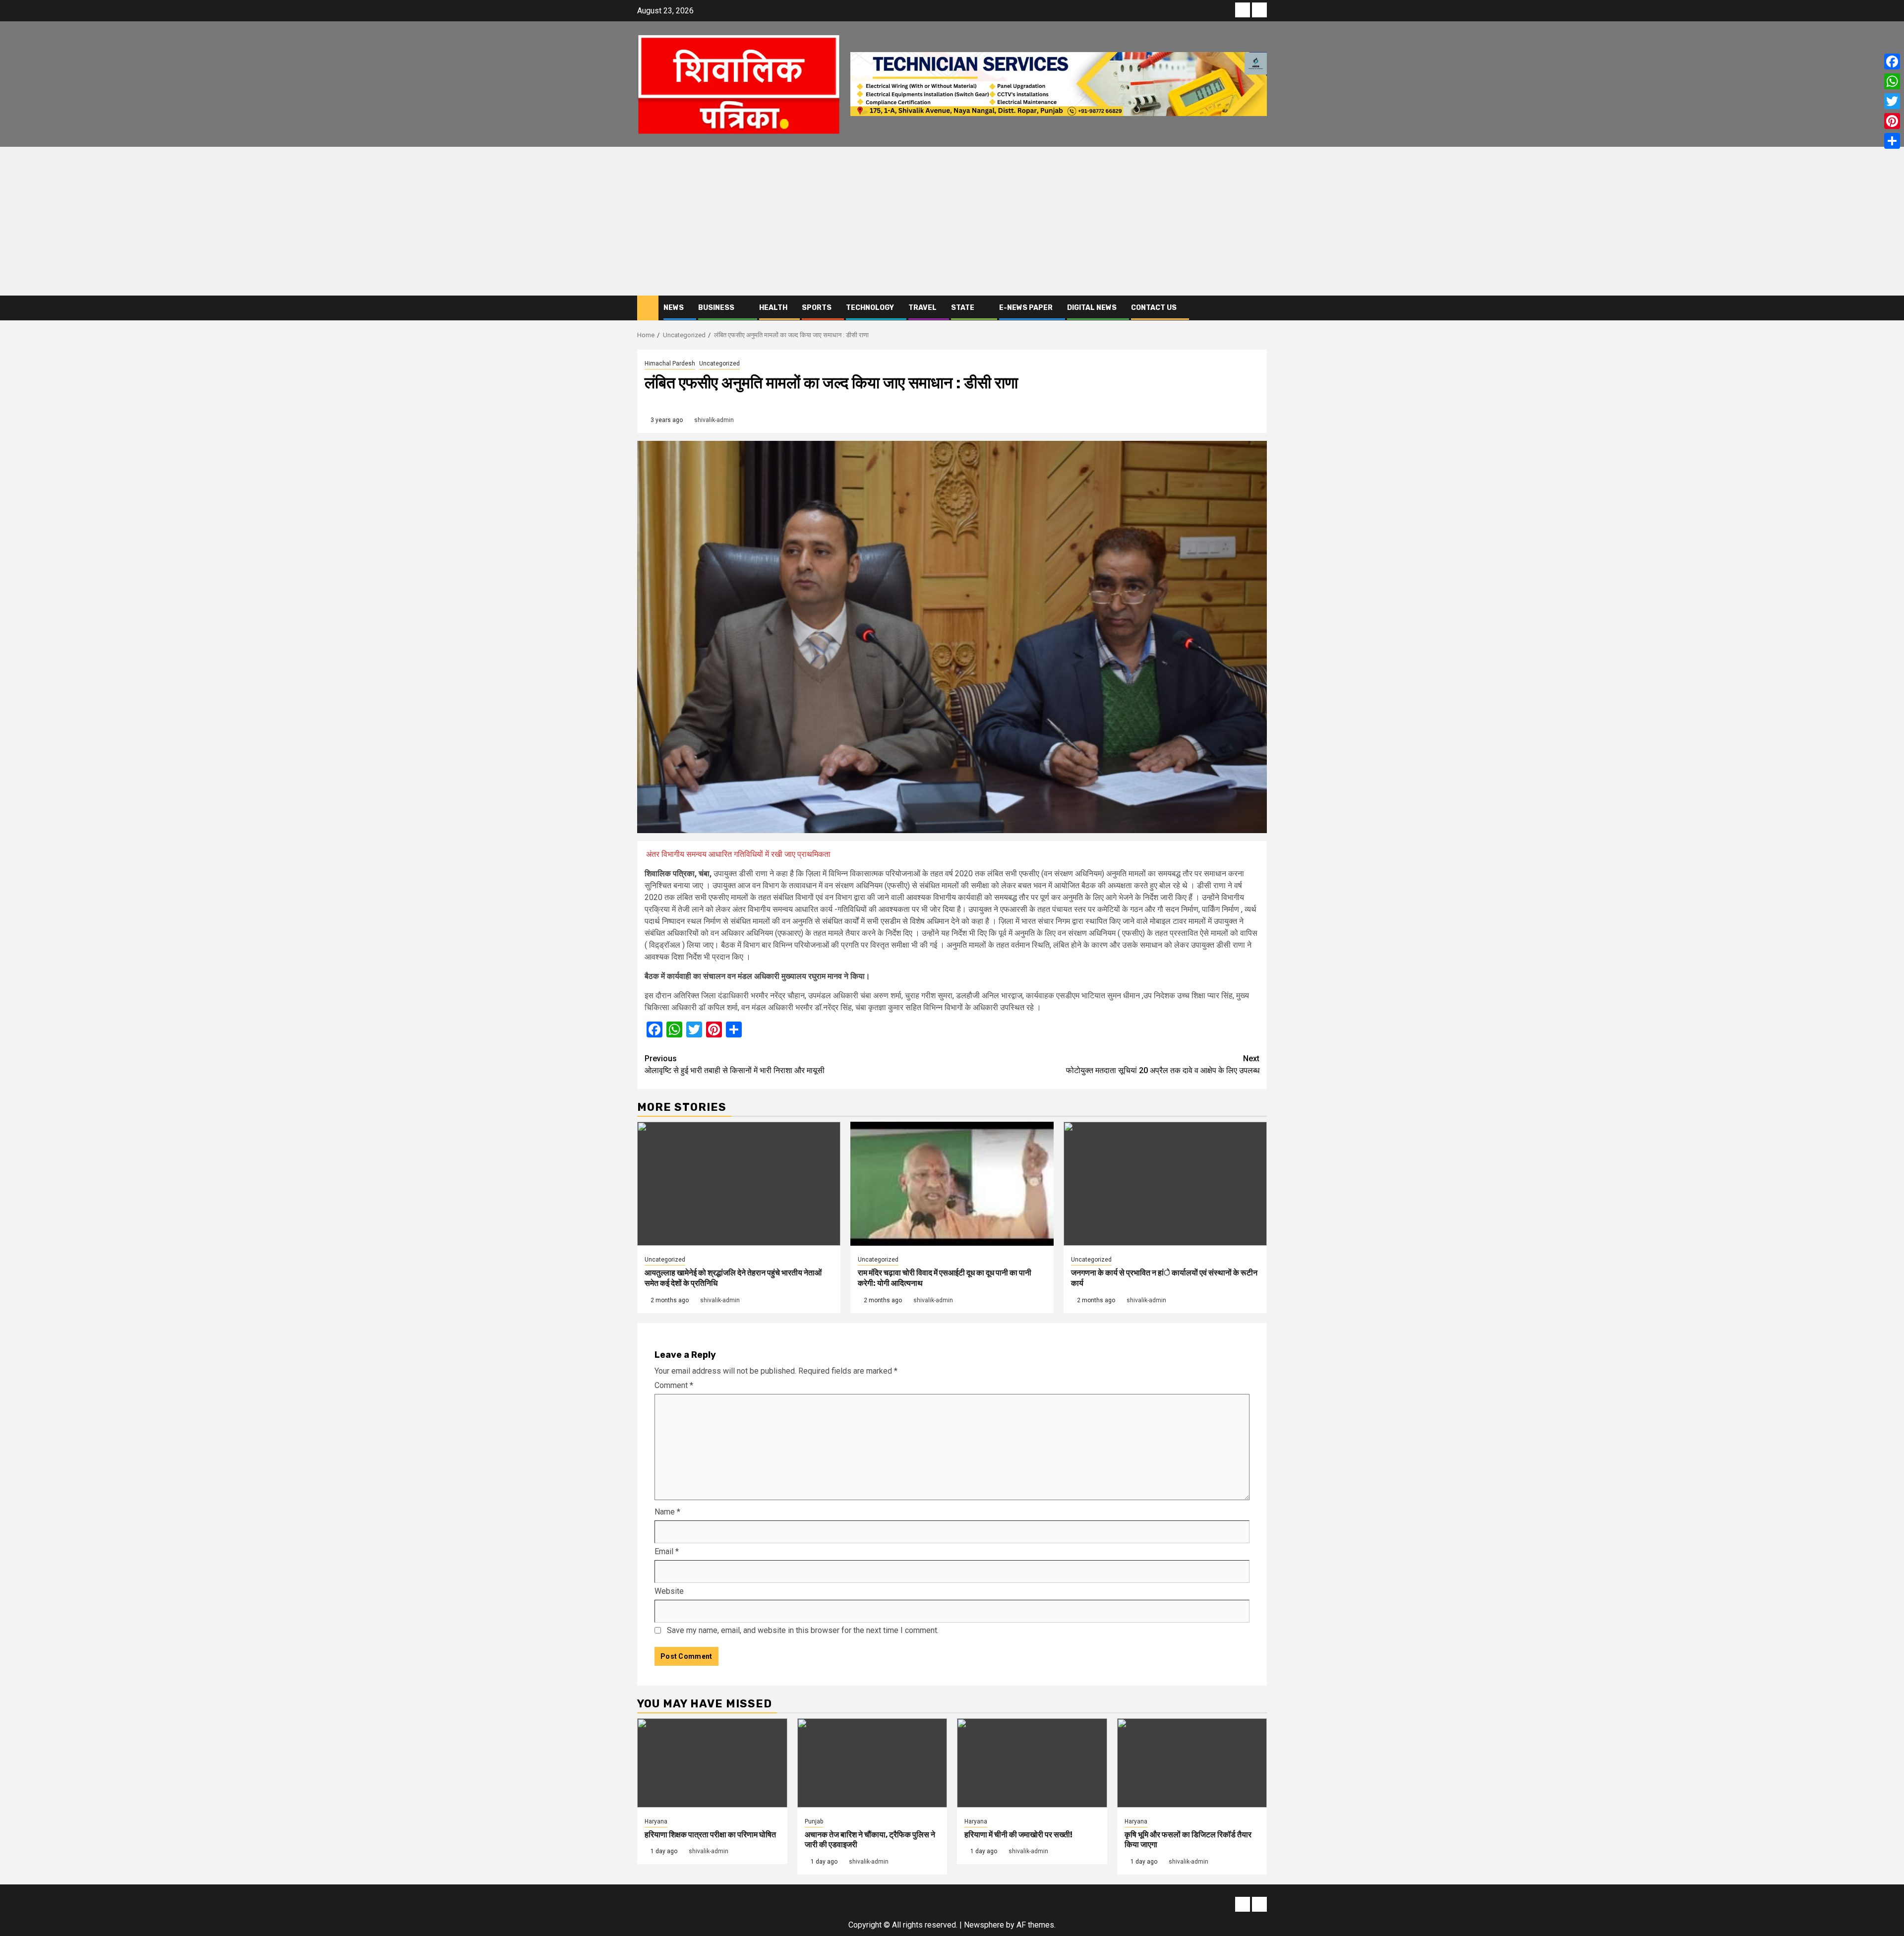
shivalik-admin (714, 420)
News (674, 308)
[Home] (648, 307)
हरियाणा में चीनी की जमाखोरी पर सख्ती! (1018, 1835)
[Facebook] (1892, 61)
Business (716, 308)
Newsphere (984, 1925)
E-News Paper (1026, 308)
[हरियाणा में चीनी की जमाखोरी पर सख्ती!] (1032, 1763)
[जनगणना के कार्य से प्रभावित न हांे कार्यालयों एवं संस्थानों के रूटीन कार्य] (1165, 1184)
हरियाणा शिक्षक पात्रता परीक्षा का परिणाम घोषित (710, 1835)
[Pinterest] (1892, 121)
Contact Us (1154, 308)
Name (667, 1512)
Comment (674, 1385)
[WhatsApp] (1892, 81)
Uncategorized (719, 363)
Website (669, 1591)
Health (773, 308)
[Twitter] (1892, 101)
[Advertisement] (952, 221)
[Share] (1892, 141)
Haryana (656, 1821)
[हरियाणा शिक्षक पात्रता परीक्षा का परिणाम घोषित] (712, 1763)
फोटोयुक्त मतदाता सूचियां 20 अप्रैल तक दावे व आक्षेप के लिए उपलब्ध (1163, 1064)
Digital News (1092, 308)
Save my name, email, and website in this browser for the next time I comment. (803, 1630)
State (963, 308)
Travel (922, 308)
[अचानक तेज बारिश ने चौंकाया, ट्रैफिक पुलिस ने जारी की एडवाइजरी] (872, 1763)
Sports (817, 308)
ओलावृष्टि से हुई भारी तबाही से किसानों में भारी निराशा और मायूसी (735, 1064)
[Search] (1260, 308)
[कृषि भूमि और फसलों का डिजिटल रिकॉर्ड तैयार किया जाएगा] (1192, 1763)
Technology (870, 308)
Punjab (814, 1821)
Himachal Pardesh (670, 363)
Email (667, 1551)
